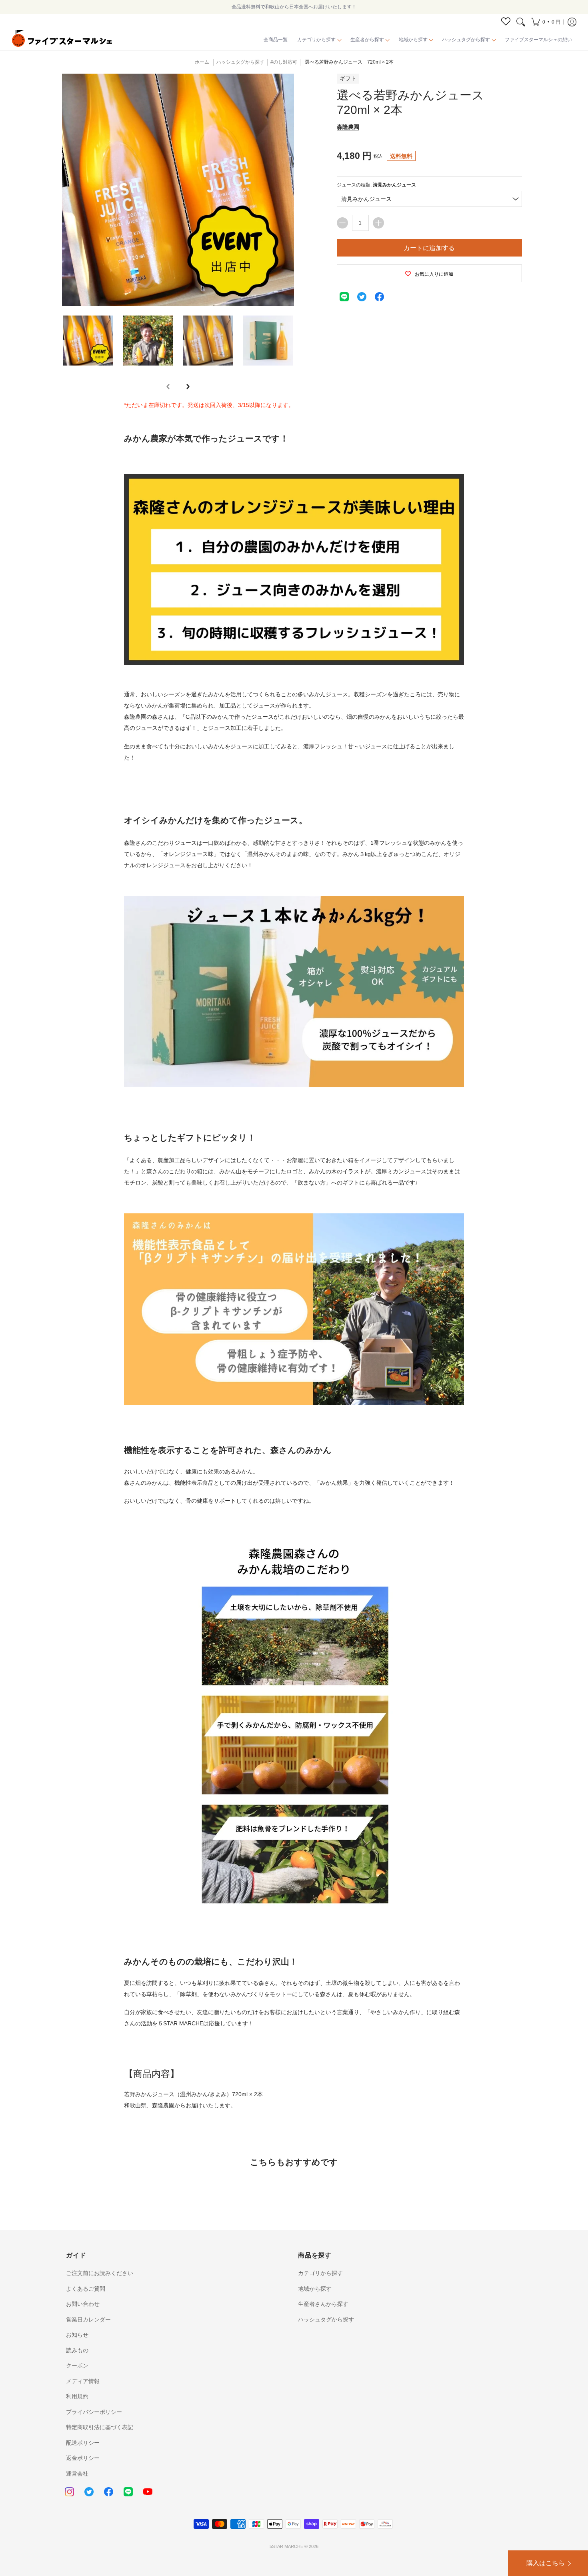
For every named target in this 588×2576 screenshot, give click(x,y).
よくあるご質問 (86, 2289)
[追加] (378, 223)
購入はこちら (546, 2563)
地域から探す (315, 2289)
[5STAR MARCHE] (62, 40)
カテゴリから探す (320, 2273)
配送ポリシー (83, 2443)
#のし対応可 (284, 62)
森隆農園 (348, 127)
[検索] (521, 22)
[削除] (342, 223)
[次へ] (188, 387)
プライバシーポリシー (94, 2412)
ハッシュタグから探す (326, 2319)
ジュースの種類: (376, 185)
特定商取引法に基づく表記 (100, 2427)
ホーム (202, 62)
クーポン (77, 2366)
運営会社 (77, 2474)
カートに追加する (429, 248)
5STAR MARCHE (286, 2546)
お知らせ (77, 2335)
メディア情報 (83, 2381)
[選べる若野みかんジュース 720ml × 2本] (88, 341)
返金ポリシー (83, 2458)
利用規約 (77, 2396)
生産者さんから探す (323, 2304)
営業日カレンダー (88, 2319)
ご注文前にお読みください (100, 2273)
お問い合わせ (83, 2304)
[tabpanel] (294, 1257)
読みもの (77, 2350)
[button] (546, 22)
